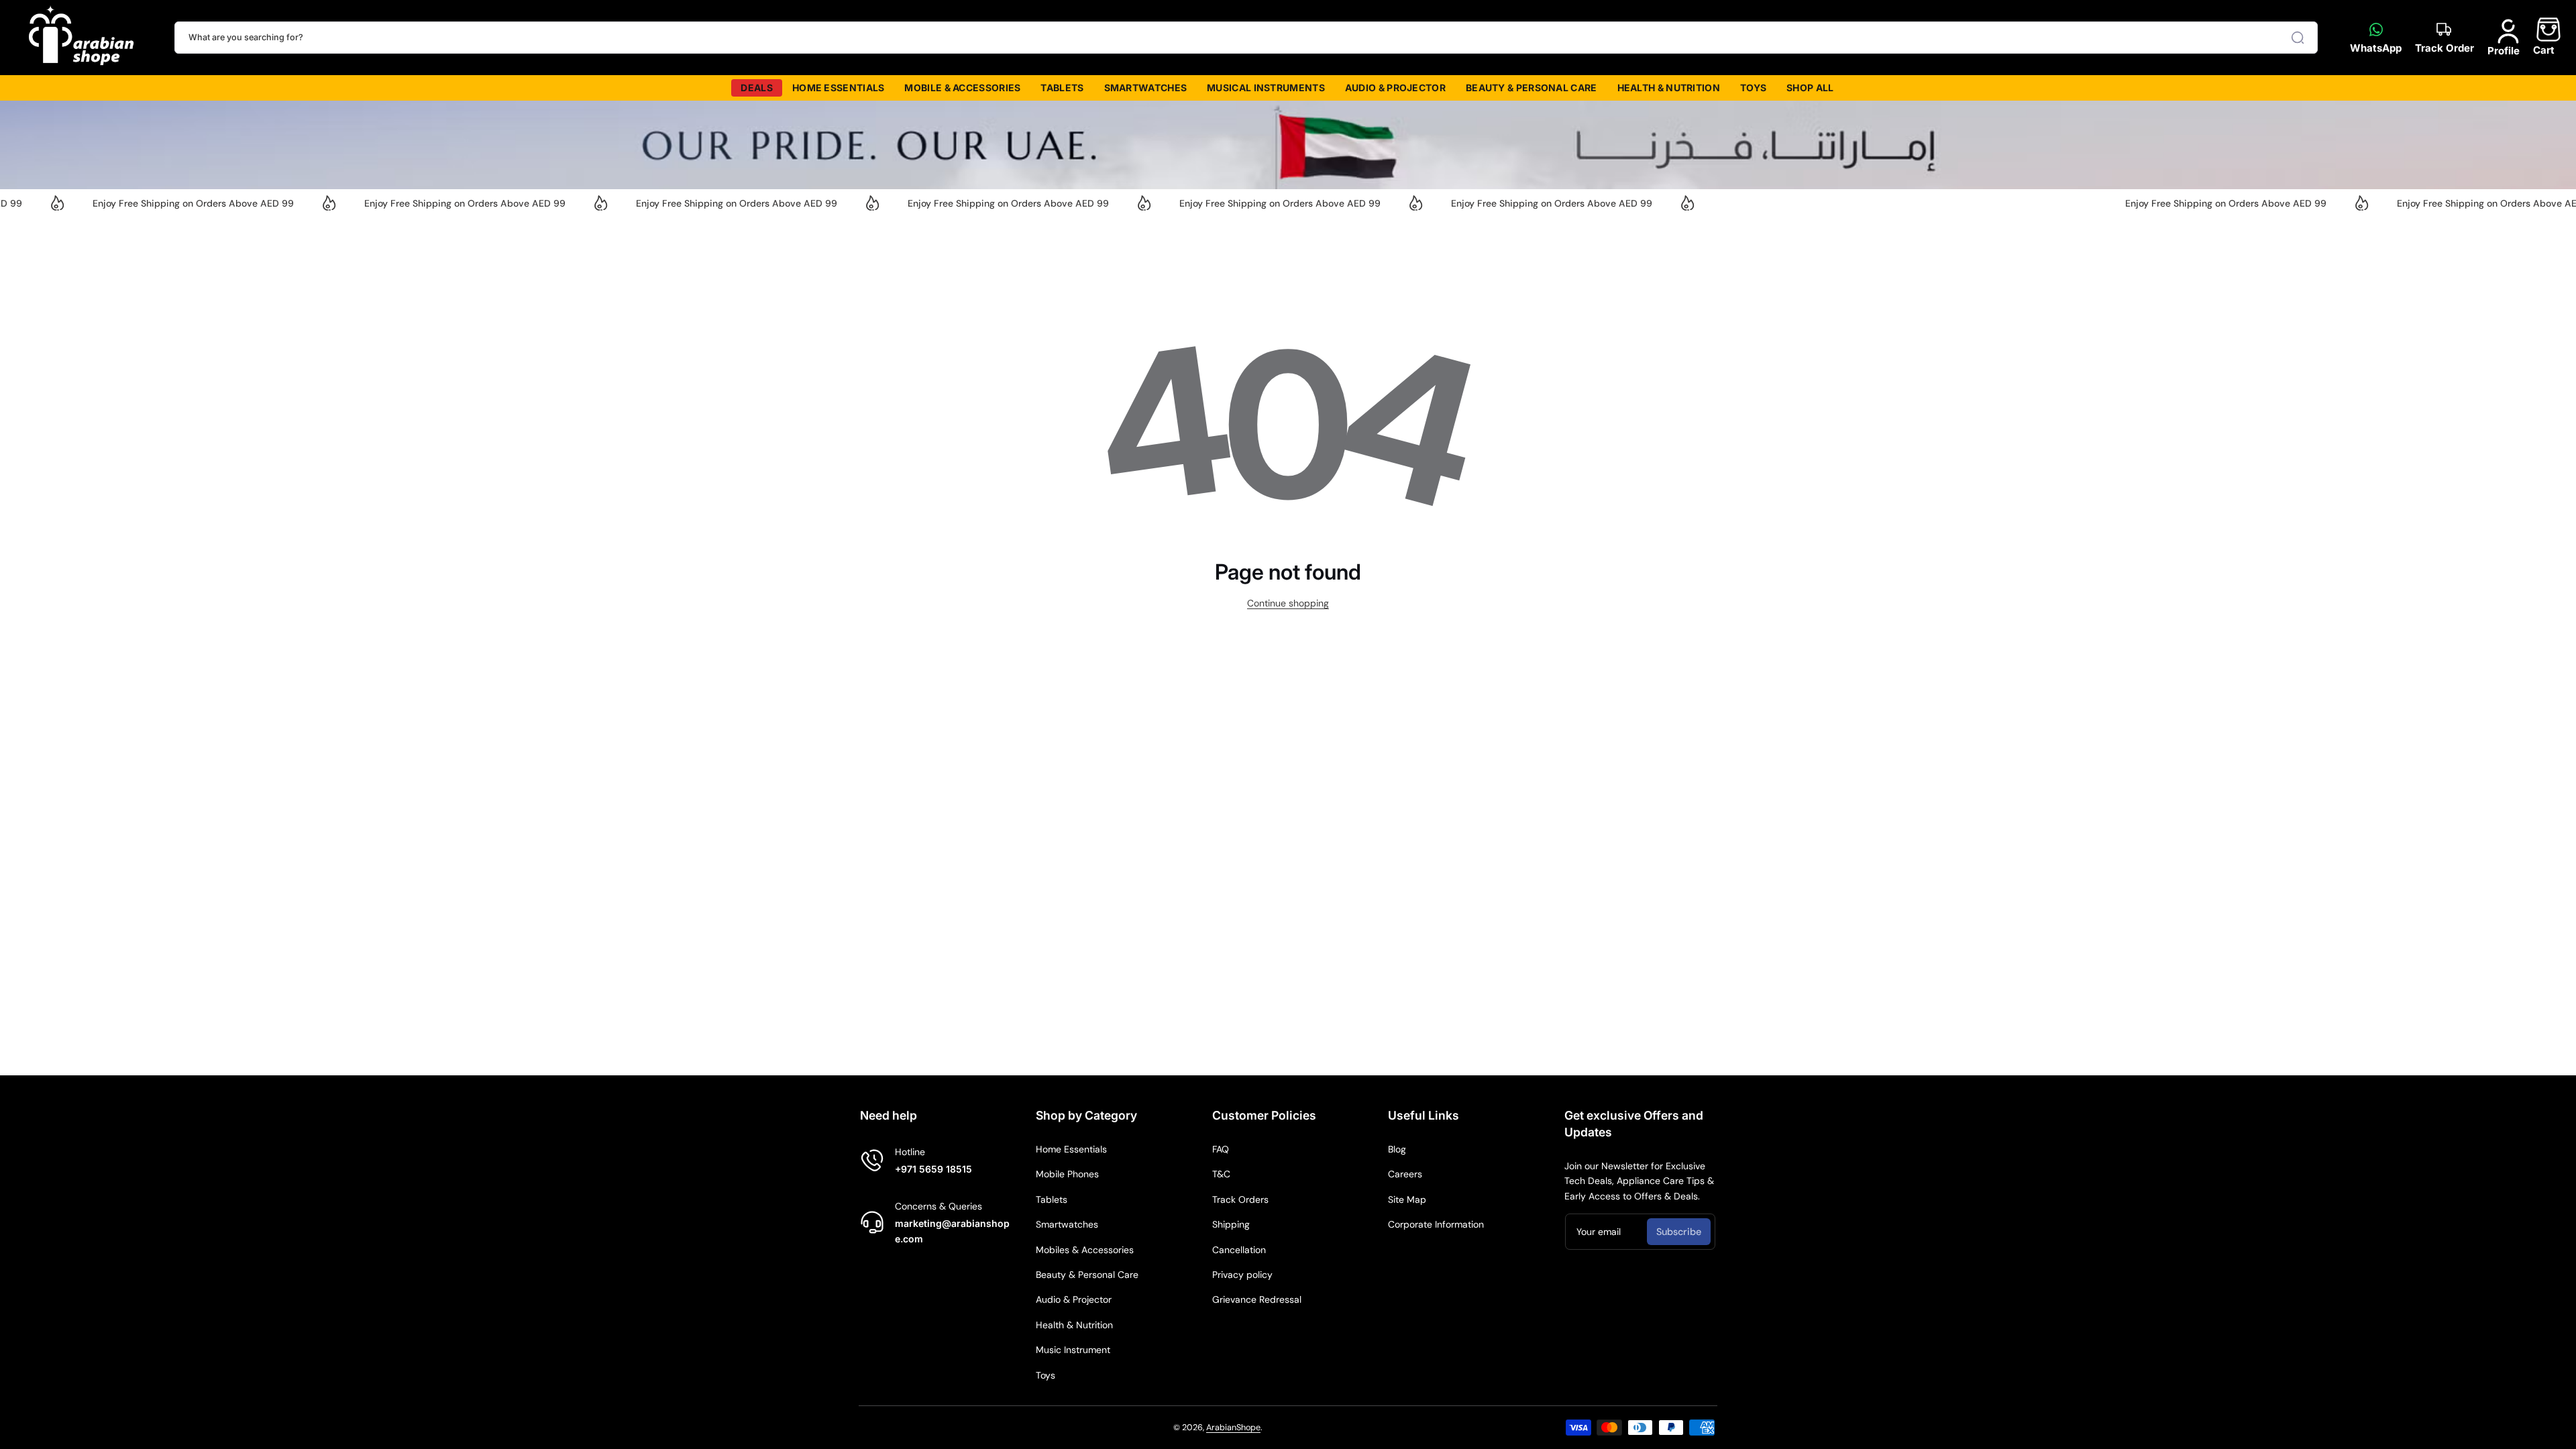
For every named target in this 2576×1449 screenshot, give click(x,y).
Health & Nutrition (1074, 1325)
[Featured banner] (1288, 145)
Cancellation (1239, 1250)
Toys (1045, 1375)
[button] (2544, 37)
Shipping (1231, 1224)
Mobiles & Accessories (1085, 1250)
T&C (1221, 1174)
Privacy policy (1242, 1275)
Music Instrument (1073, 1350)
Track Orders (1240, 1199)
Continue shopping (1288, 603)
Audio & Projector (1074, 1299)
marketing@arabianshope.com (952, 1231)
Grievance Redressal (1257, 1299)
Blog (1397, 1149)
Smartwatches (1067, 1224)
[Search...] (2298, 38)
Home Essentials (1071, 1149)
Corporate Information (1436, 1224)
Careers (1405, 1174)
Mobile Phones (1067, 1174)
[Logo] (82, 38)
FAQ (1221, 1149)
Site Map (1407, 1199)
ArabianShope (1233, 1428)
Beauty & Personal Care (1087, 1275)
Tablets (1052, 1199)
